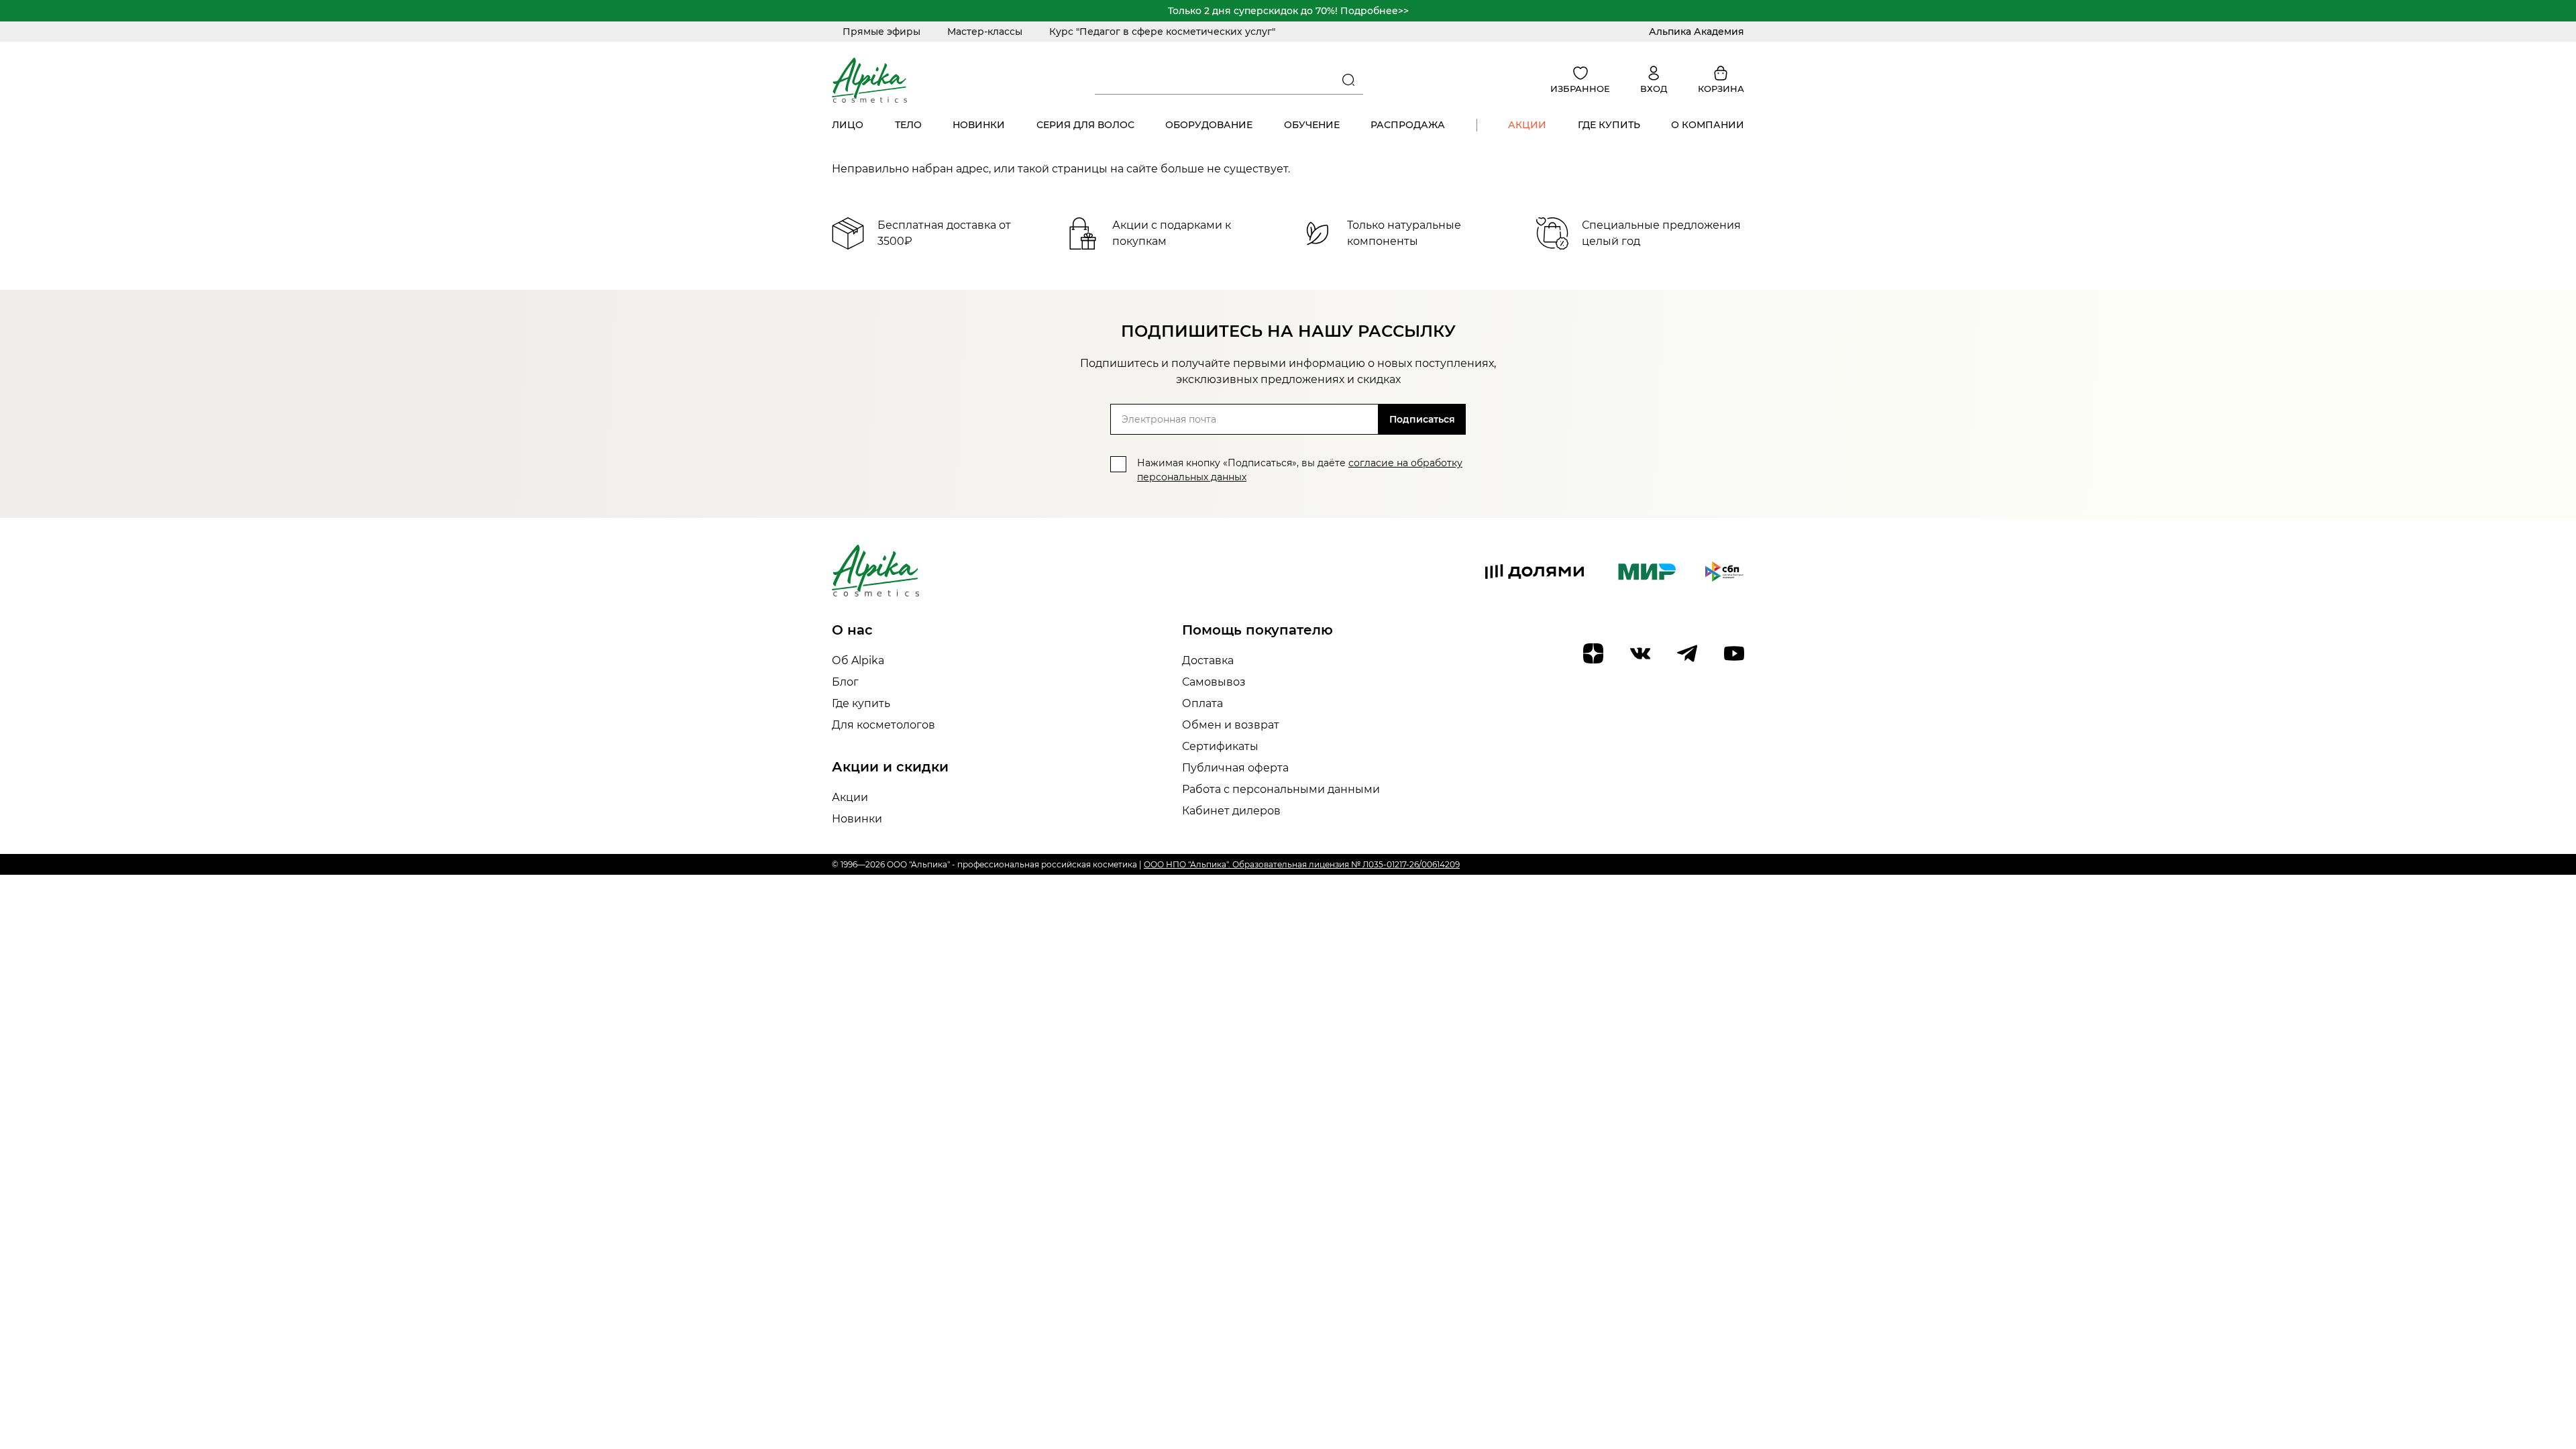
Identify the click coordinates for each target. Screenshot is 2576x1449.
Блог (845, 682)
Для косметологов (883, 725)
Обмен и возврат (1231, 725)
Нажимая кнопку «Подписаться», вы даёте (1300, 470)
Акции (1527, 125)
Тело (908, 125)
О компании (1708, 125)
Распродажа (1408, 125)
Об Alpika (858, 660)
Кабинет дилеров (1231, 811)
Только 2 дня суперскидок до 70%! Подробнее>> (1288, 11)
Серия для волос (1085, 125)
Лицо (848, 125)
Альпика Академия (1697, 32)
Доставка (1208, 660)
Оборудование (1209, 125)
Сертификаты (1220, 746)
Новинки (979, 125)
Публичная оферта (1235, 768)
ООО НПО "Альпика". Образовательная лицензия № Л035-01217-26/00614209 (1302, 864)
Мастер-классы (985, 32)
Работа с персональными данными (1281, 789)
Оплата (1202, 703)
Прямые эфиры (881, 32)
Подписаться (1422, 419)
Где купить (1609, 125)
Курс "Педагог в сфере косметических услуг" (1162, 32)
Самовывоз (1214, 682)
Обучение (1312, 125)
